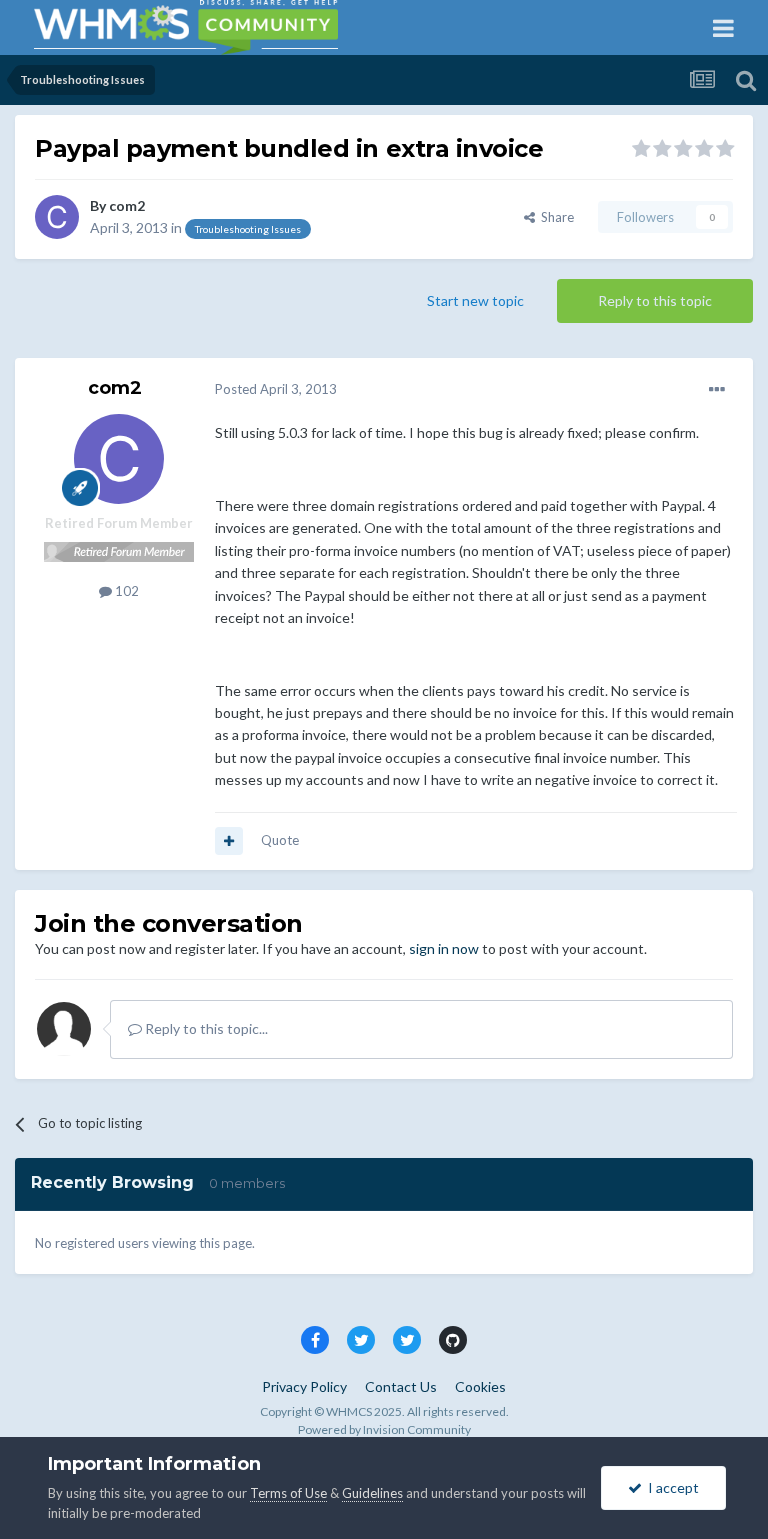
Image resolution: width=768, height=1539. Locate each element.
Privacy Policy (304, 1386)
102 (125, 591)
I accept (670, 1487)
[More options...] (717, 390)
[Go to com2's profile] (57, 217)
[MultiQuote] (229, 841)
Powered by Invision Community (384, 1429)
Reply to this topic (655, 300)
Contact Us (401, 1386)
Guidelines (372, 1493)
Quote (280, 840)
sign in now (444, 948)
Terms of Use (288, 1493)
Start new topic (475, 300)
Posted (276, 389)
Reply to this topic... (205, 1028)
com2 (127, 205)
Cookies (480, 1386)
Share (554, 217)
